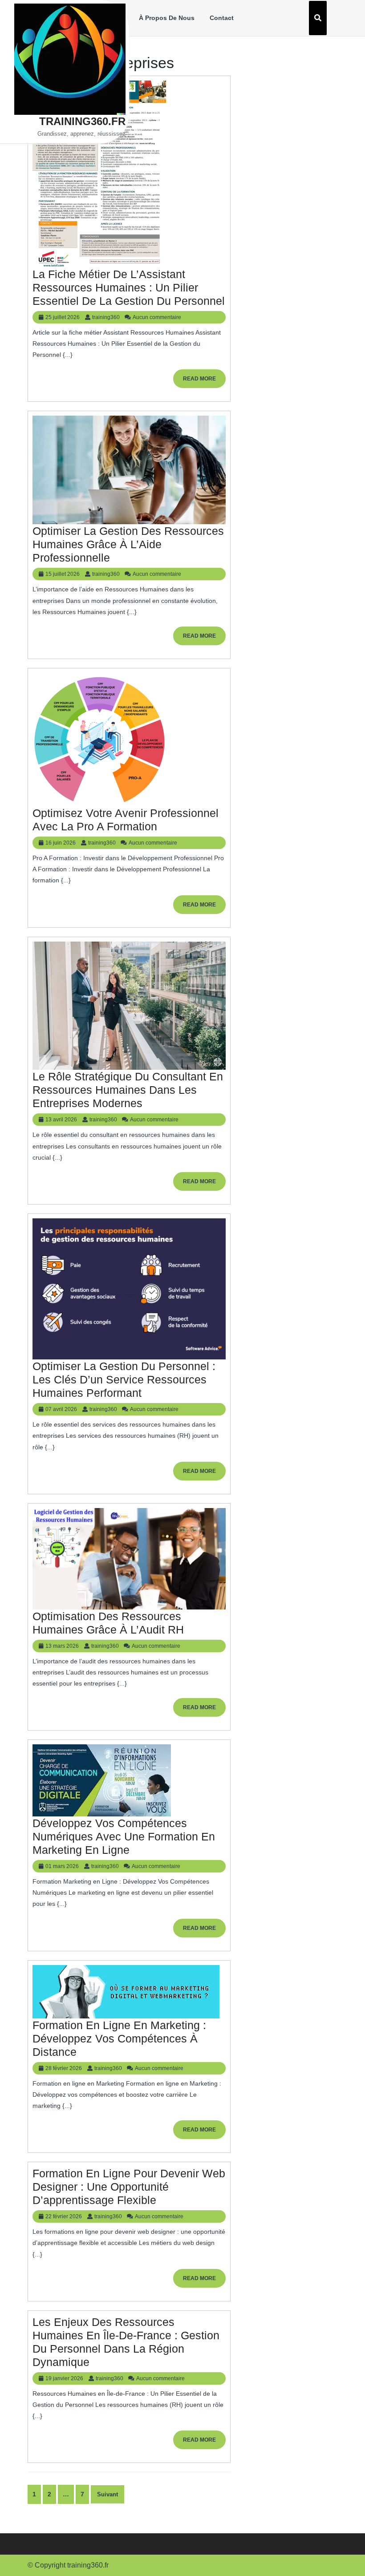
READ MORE (204, 382)
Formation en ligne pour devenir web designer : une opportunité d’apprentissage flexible (129, 2187)
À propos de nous (167, 18)
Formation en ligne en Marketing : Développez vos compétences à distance (119, 2038)
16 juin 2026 (61, 843)
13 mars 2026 (62, 1646)
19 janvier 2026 (64, 2378)
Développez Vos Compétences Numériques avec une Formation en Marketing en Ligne (124, 1836)
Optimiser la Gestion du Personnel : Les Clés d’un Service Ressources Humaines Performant (124, 1379)
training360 (106, 317)
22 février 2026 (64, 2216)
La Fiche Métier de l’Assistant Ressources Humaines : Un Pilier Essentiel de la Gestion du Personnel (129, 287)
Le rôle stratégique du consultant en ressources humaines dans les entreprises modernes (128, 1090)
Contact (222, 18)
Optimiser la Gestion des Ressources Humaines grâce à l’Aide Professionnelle (128, 544)
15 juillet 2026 (63, 574)
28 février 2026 (64, 2068)
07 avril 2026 (61, 1409)
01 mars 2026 (62, 1866)
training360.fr (82, 121)
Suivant (107, 2494)
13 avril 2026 (61, 1120)
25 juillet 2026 (63, 317)
